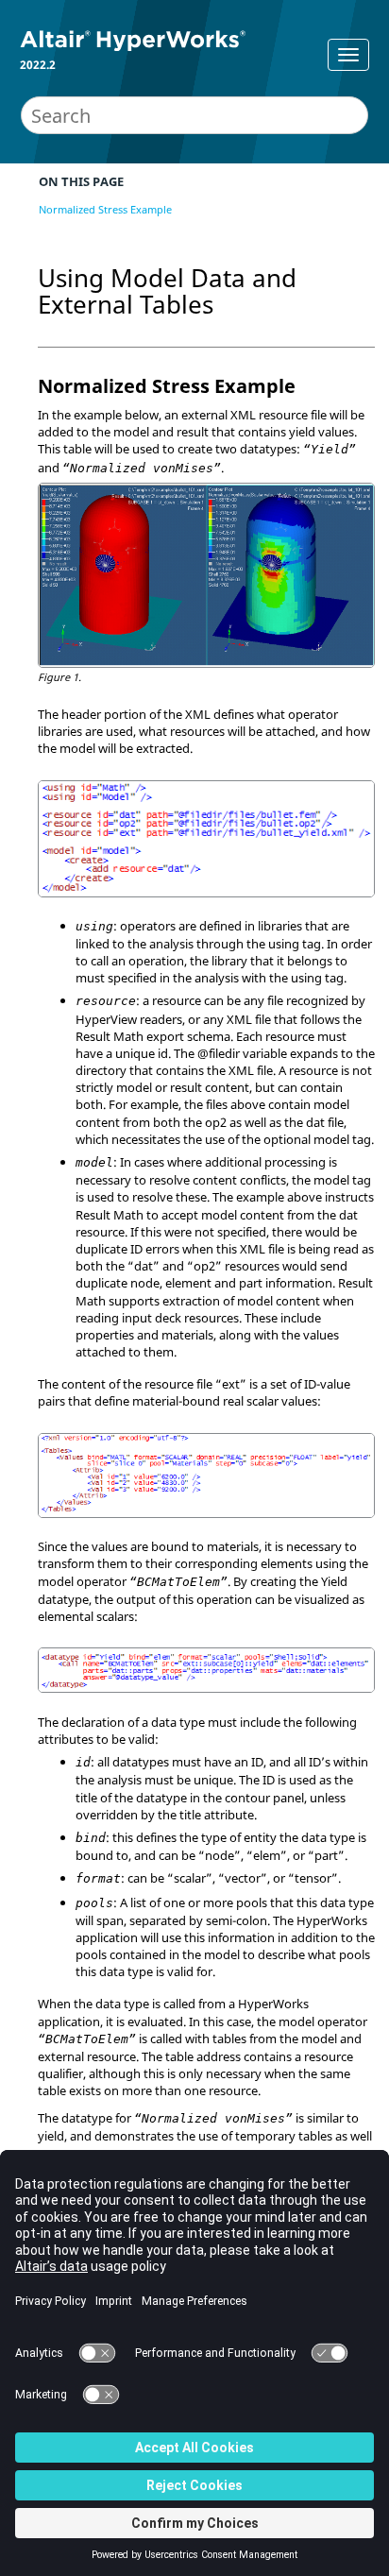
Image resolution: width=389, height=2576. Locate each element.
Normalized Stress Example (105, 209)
